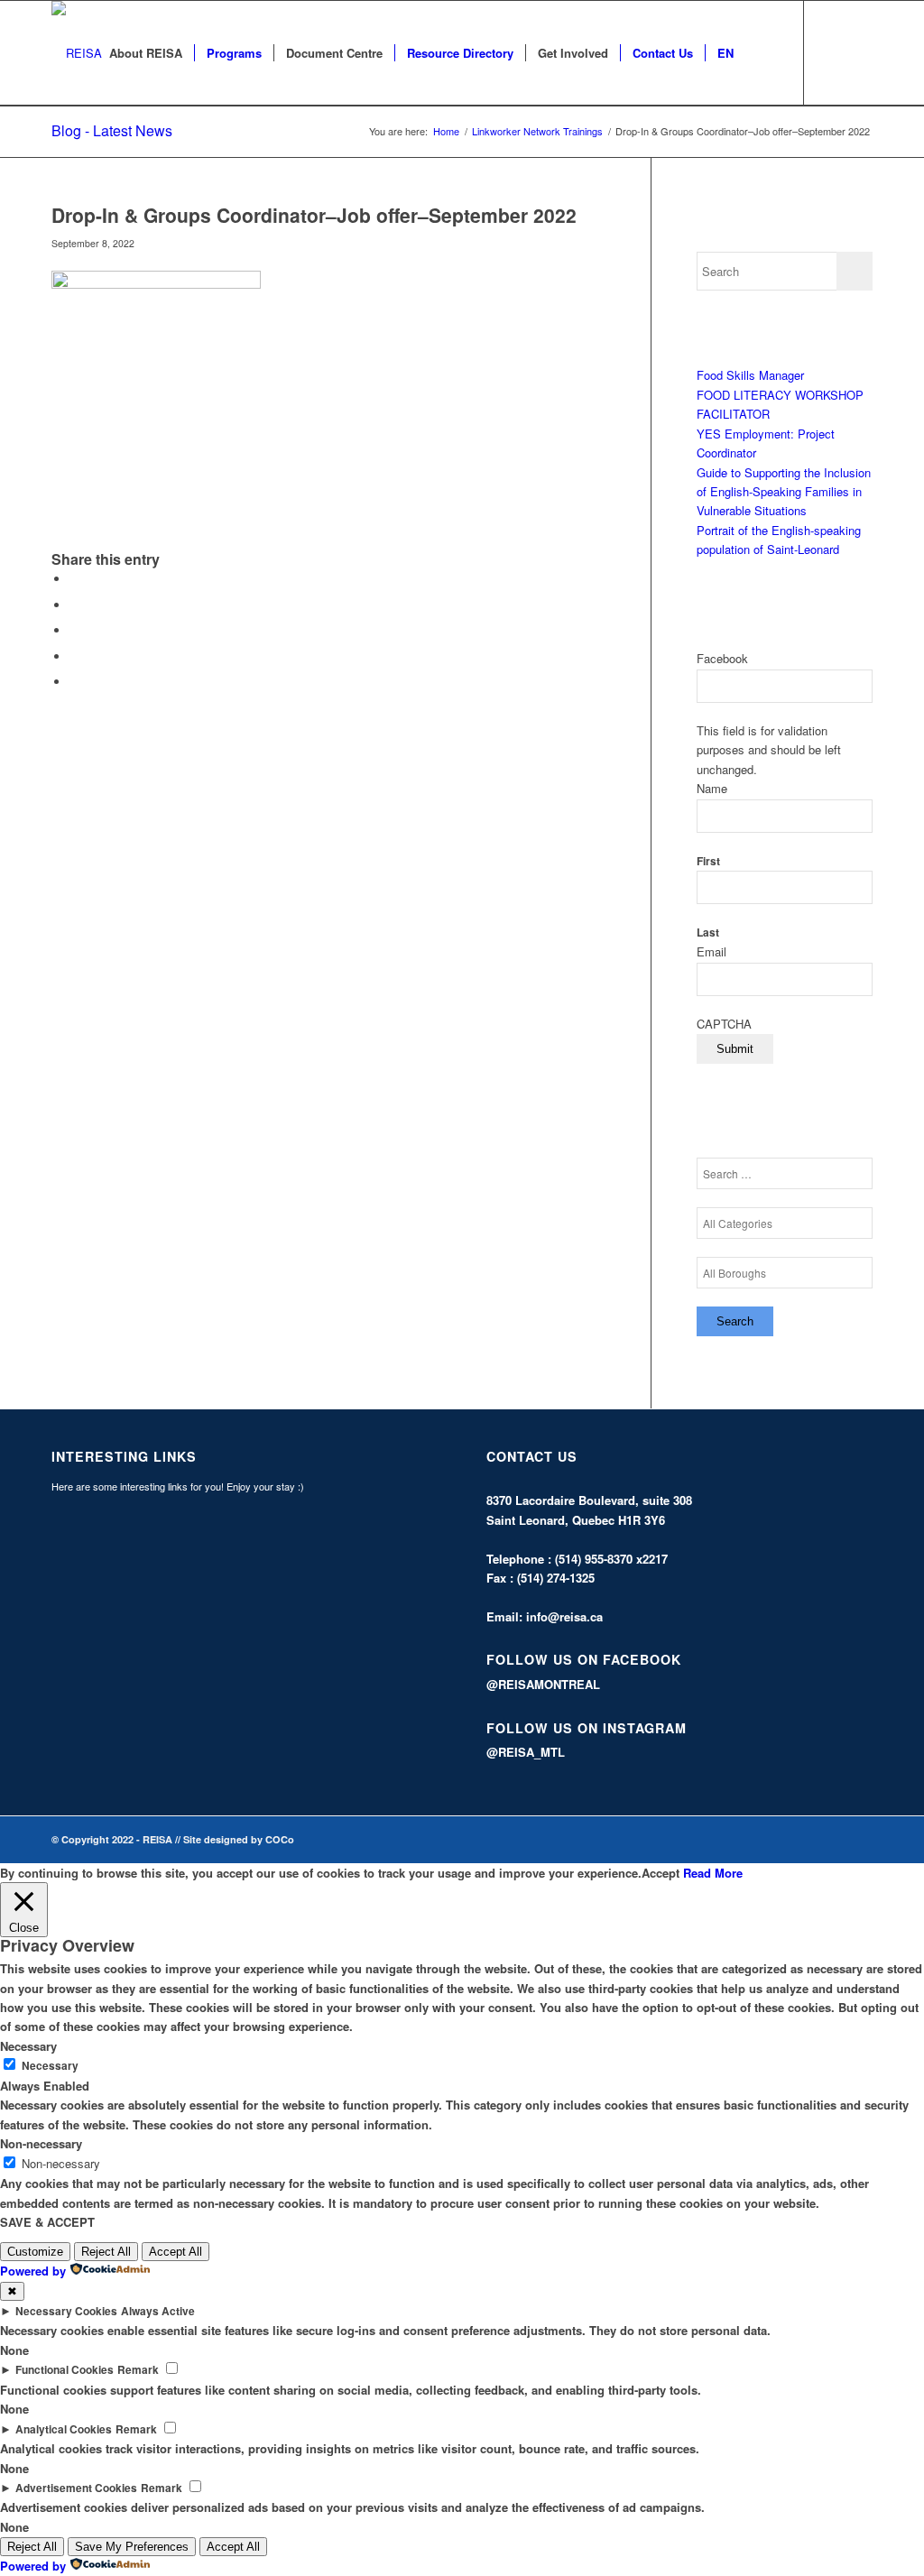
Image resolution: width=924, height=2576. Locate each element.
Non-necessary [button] (41, 2143)
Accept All (176, 2252)
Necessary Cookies (66, 2311)
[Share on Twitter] (74, 605)
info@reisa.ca (564, 1616)
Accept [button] (661, 1873)
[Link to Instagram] (859, 52)
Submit (735, 1049)
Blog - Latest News (112, 130)
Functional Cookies (65, 2370)
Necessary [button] (28, 2046)
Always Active (158, 2311)
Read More (713, 1873)
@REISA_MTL (526, 1752)
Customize (35, 2252)
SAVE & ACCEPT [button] (47, 2222)
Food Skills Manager (750, 375)
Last (708, 933)
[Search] (763, 53)
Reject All (106, 2252)
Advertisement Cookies (76, 2488)
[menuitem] (146, 53)
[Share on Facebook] (74, 579)
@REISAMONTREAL (543, 1684)
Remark (138, 2370)
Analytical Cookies (64, 2429)
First (708, 861)
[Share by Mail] (74, 682)
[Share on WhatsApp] (74, 630)
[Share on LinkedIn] (74, 656)
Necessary (50, 2066)
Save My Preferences (132, 2547)
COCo (280, 1839)
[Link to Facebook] (832, 52)
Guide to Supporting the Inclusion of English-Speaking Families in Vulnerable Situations (784, 492)
